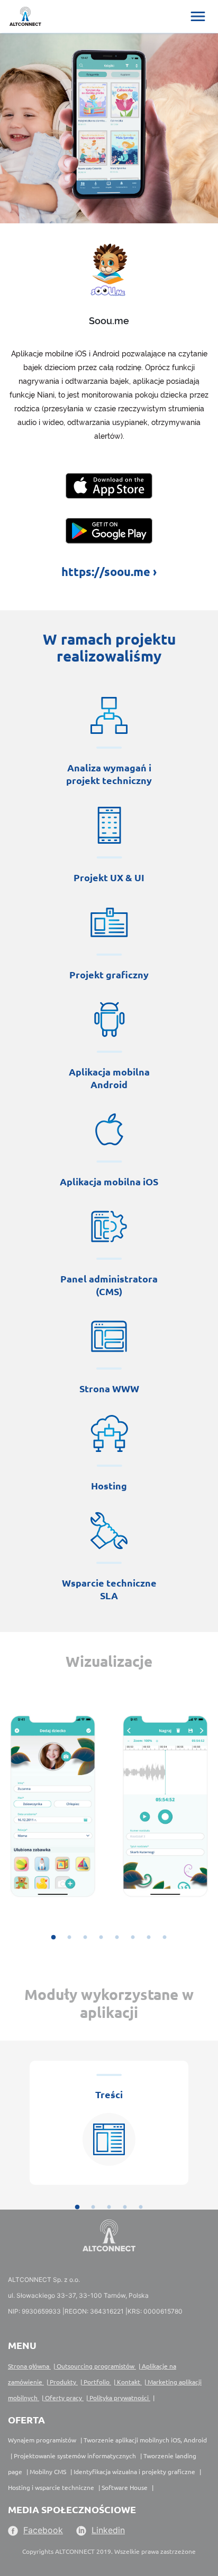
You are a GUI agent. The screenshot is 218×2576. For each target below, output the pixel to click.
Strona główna (29, 2366)
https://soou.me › (109, 572)
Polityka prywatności (119, 2398)
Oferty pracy (63, 2398)
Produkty (63, 2382)
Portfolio (97, 2382)
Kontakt (129, 2382)
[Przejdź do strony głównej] (21, 14)
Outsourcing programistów (96, 2366)
